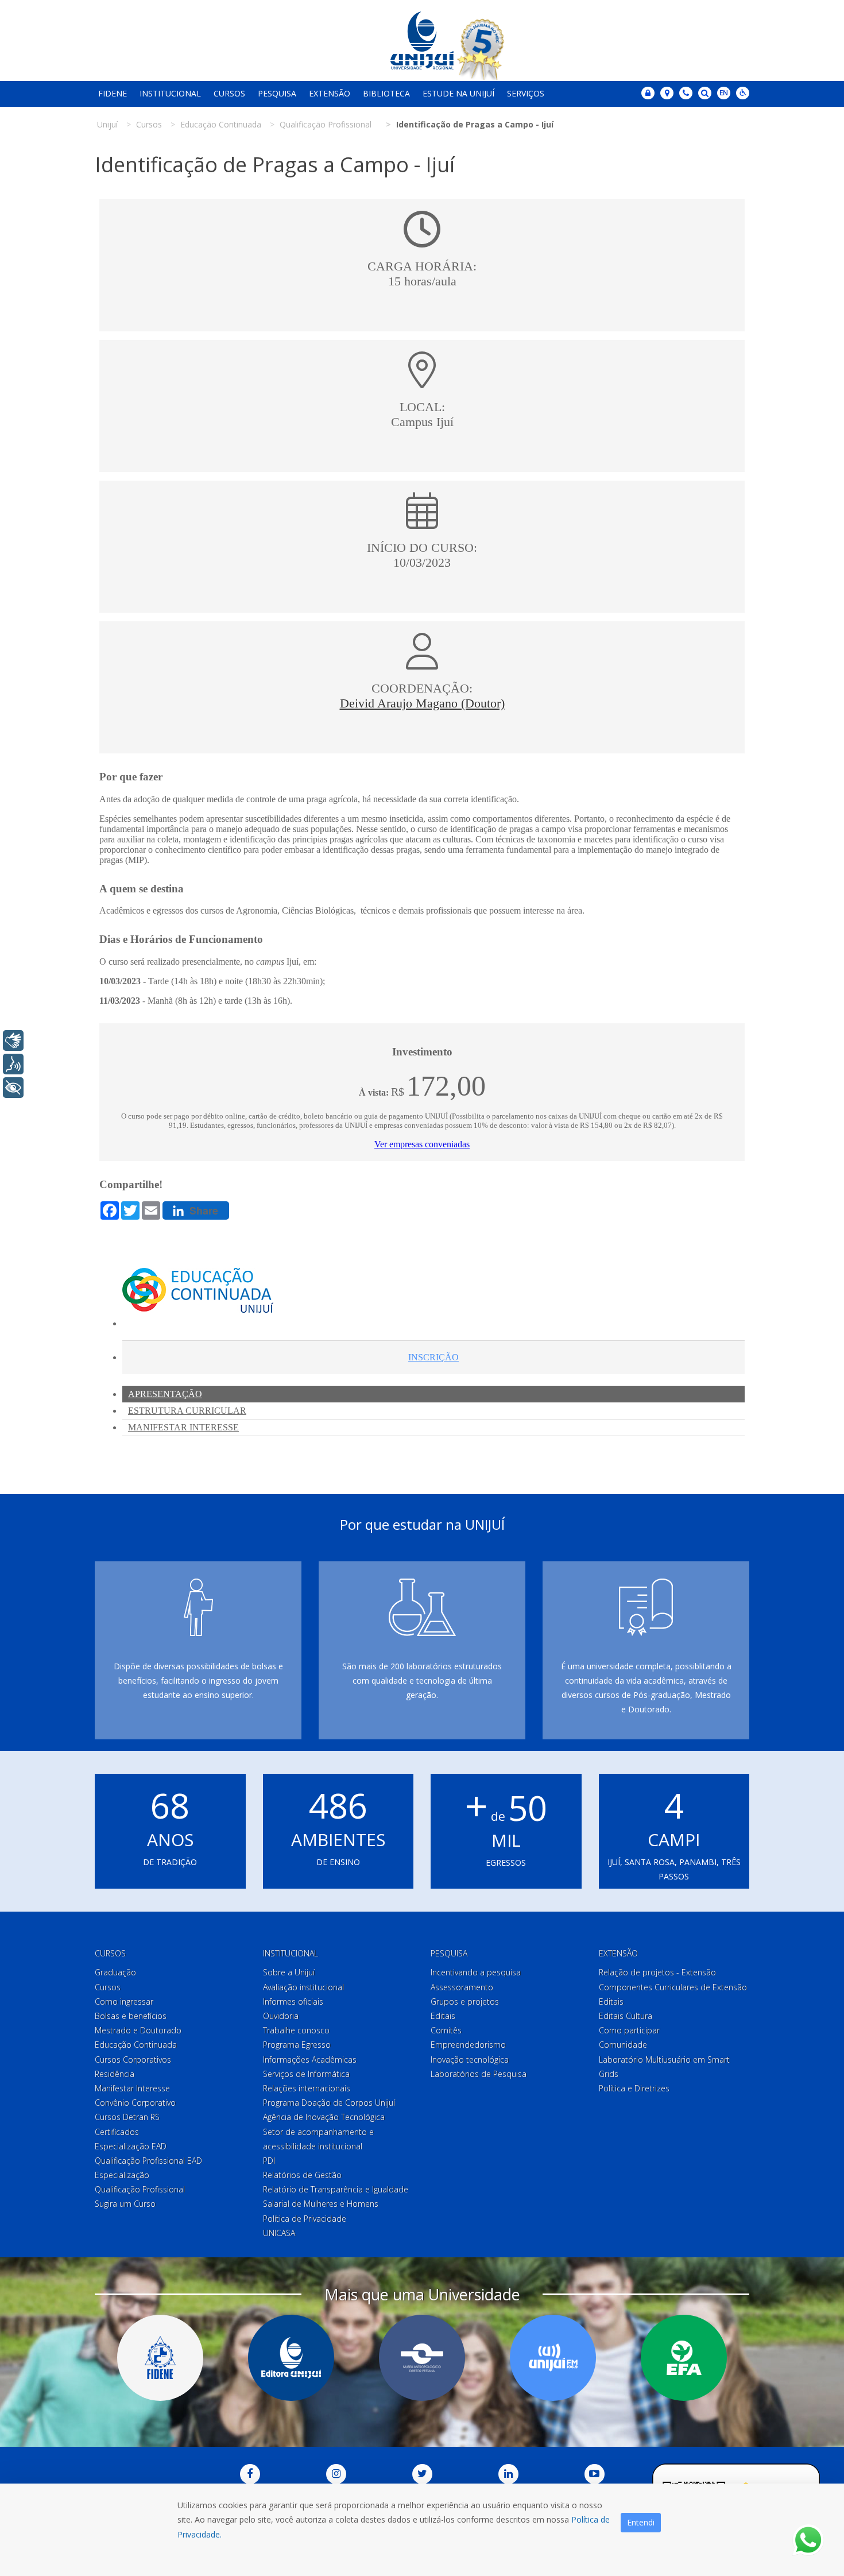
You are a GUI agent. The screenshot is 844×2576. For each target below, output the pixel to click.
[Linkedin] (508, 2474)
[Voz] (13, 1064)
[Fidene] (160, 2358)
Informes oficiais (293, 2001)
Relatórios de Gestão (302, 2175)
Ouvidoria (281, 2016)
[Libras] (13, 1041)
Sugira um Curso (125, 2204)
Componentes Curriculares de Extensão (673, 1987)
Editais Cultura (626, 2016)
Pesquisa (277, 93)
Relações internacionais (307, 2088)
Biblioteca (386, 93)
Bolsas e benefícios (131, 2016)
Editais (443, 2016)
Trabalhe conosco (296, 2030)
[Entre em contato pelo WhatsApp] (808, 2540)
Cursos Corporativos (133, 2059)
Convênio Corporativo (135, 2103)
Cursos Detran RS (127, 2117)
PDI (269, 2161)
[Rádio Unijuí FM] (553, 2358)
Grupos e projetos (465, 2001)
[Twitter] (422, 2474)
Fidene (113, 93)
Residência (115, 2074)
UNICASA (279, 2233)
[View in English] (724, 94)
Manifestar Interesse (132, 2088)
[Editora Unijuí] (291, 2358)
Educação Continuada (136, 2045)
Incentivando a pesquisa (476, 1972)
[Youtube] (595, 2474)
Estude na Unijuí (458, 93)
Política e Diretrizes (634, 2088)
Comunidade (623, 2045)
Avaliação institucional (303, 1987)
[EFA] (684, 2358)
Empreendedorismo (468, 2045)
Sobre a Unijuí (289, 1972)
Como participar (629, 2030)
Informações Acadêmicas (310, 2059)
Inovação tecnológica (470, 2059)
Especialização (122, 2175)
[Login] (648, 93)
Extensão (330, 93)
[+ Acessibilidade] (13, 1088)
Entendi (641, 2522)
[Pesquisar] (705, 93)
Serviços (526, 93)
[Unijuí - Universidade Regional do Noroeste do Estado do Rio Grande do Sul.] (422, 40)
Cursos (229, 93)
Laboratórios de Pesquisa (479, 2074)
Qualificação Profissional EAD (148, 2161)
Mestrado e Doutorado (138, 2030)
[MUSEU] (422, 2358)
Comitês (446, 2030)
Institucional (170, 93)
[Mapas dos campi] (667, 93)
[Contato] (686, 93)
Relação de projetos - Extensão (657, 1972)
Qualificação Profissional (140, 2189)
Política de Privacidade (305, 2219)
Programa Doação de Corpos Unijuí (329, 2103)
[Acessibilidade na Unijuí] (743, 93)
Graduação (115, 1972)
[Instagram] (336, 2474)
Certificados (117, 2132)
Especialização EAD (131, 2146)
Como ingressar (124, 2001)
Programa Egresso (297, 2045)
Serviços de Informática (306, 2074)
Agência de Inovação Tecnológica (324, 2117)
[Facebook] (250, 2474)
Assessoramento (462, 1987)
